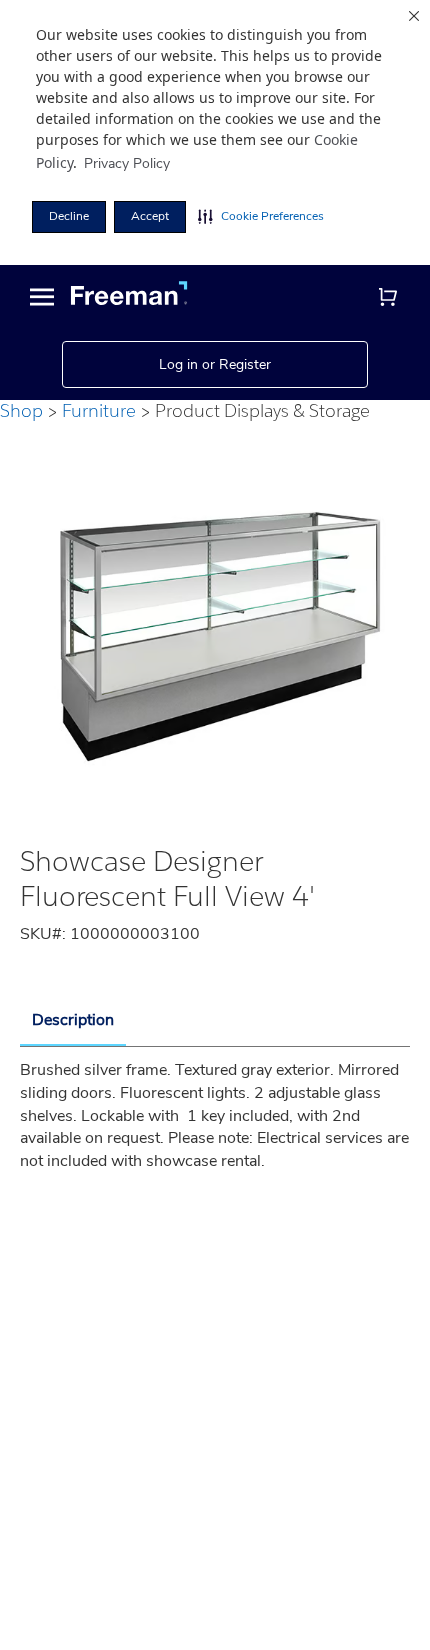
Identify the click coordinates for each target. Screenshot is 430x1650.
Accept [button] (150, 216)
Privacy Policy (127, 163)
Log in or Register (215, 364)
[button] (261, 217)
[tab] (73, 1021)
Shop (21, 410)
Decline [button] (69, 216)
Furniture (99, 410)
